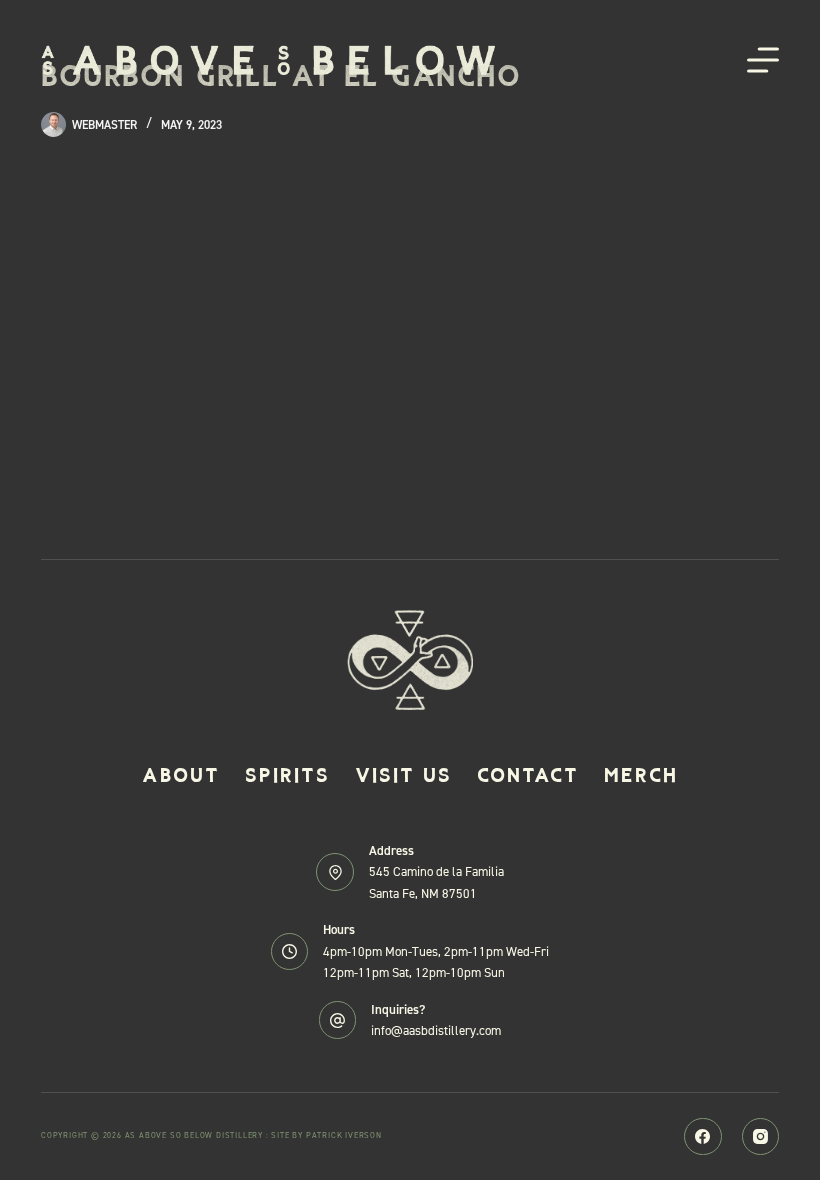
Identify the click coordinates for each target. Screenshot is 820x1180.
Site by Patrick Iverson (326, 1135)
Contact (528, 775)
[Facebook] (703, 1137)
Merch (641, 775)
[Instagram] (761, 1137)
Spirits (287, 775)
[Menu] (763, 60)
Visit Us (403, 775)
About (181, 775)
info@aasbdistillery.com (436, 1030)
